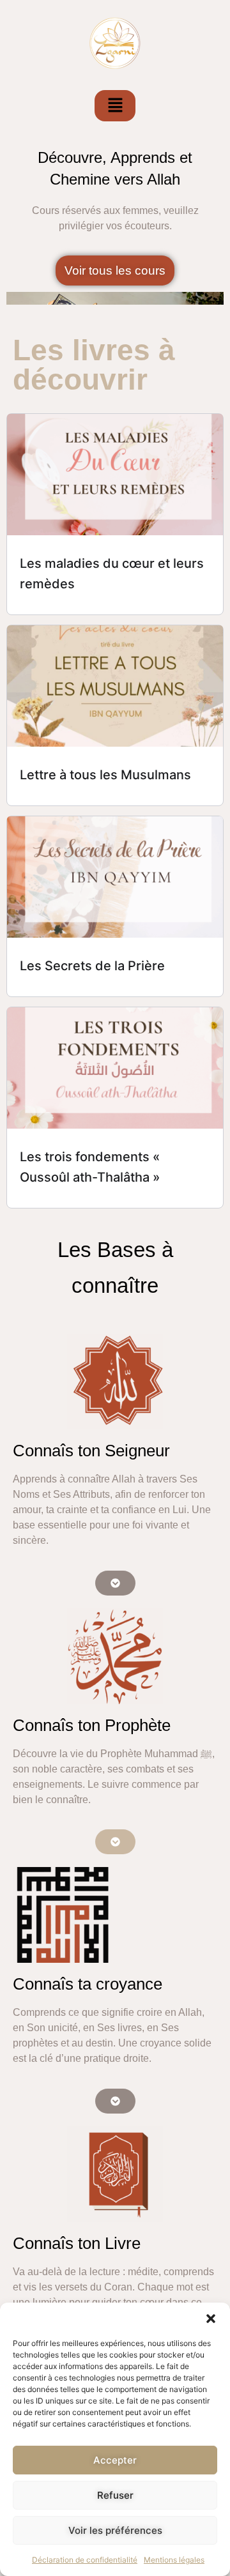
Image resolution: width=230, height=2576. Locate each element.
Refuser (115, 2495)
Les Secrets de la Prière (92, 966)
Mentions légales (174, 2560)
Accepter (115, 2460)
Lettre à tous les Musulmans (105, 775)
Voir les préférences (115, 2530)
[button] (211, 2319)
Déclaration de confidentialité (85, 2560)
